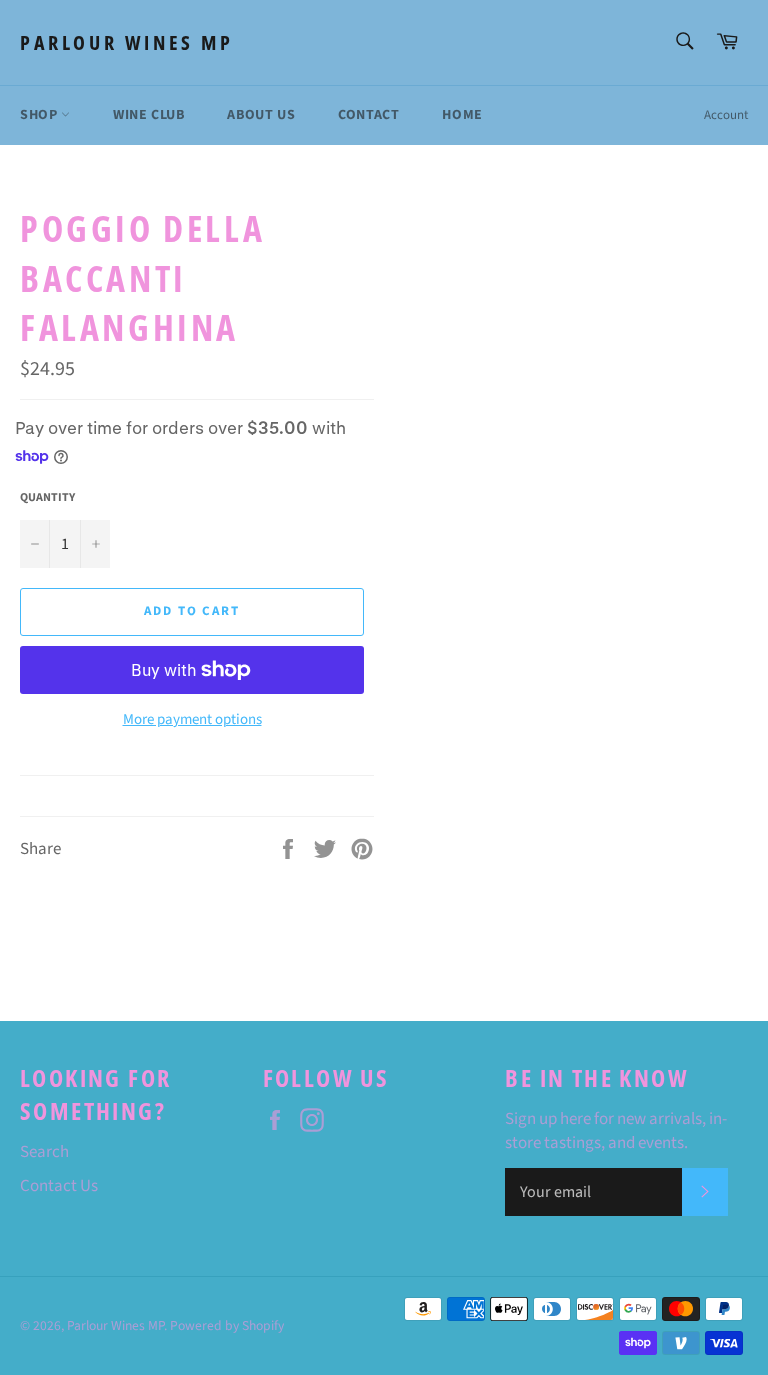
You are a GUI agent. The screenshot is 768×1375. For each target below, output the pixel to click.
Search (44, 1152)
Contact (368, 115)
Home (462, 115)
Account (726, 115)
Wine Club (148, 115)
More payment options (192, 720)
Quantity (47, 498)
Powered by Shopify (227, 1325)
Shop (40, 115)
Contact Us (59, 1186)
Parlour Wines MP (127, 42)
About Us (261, 115)
